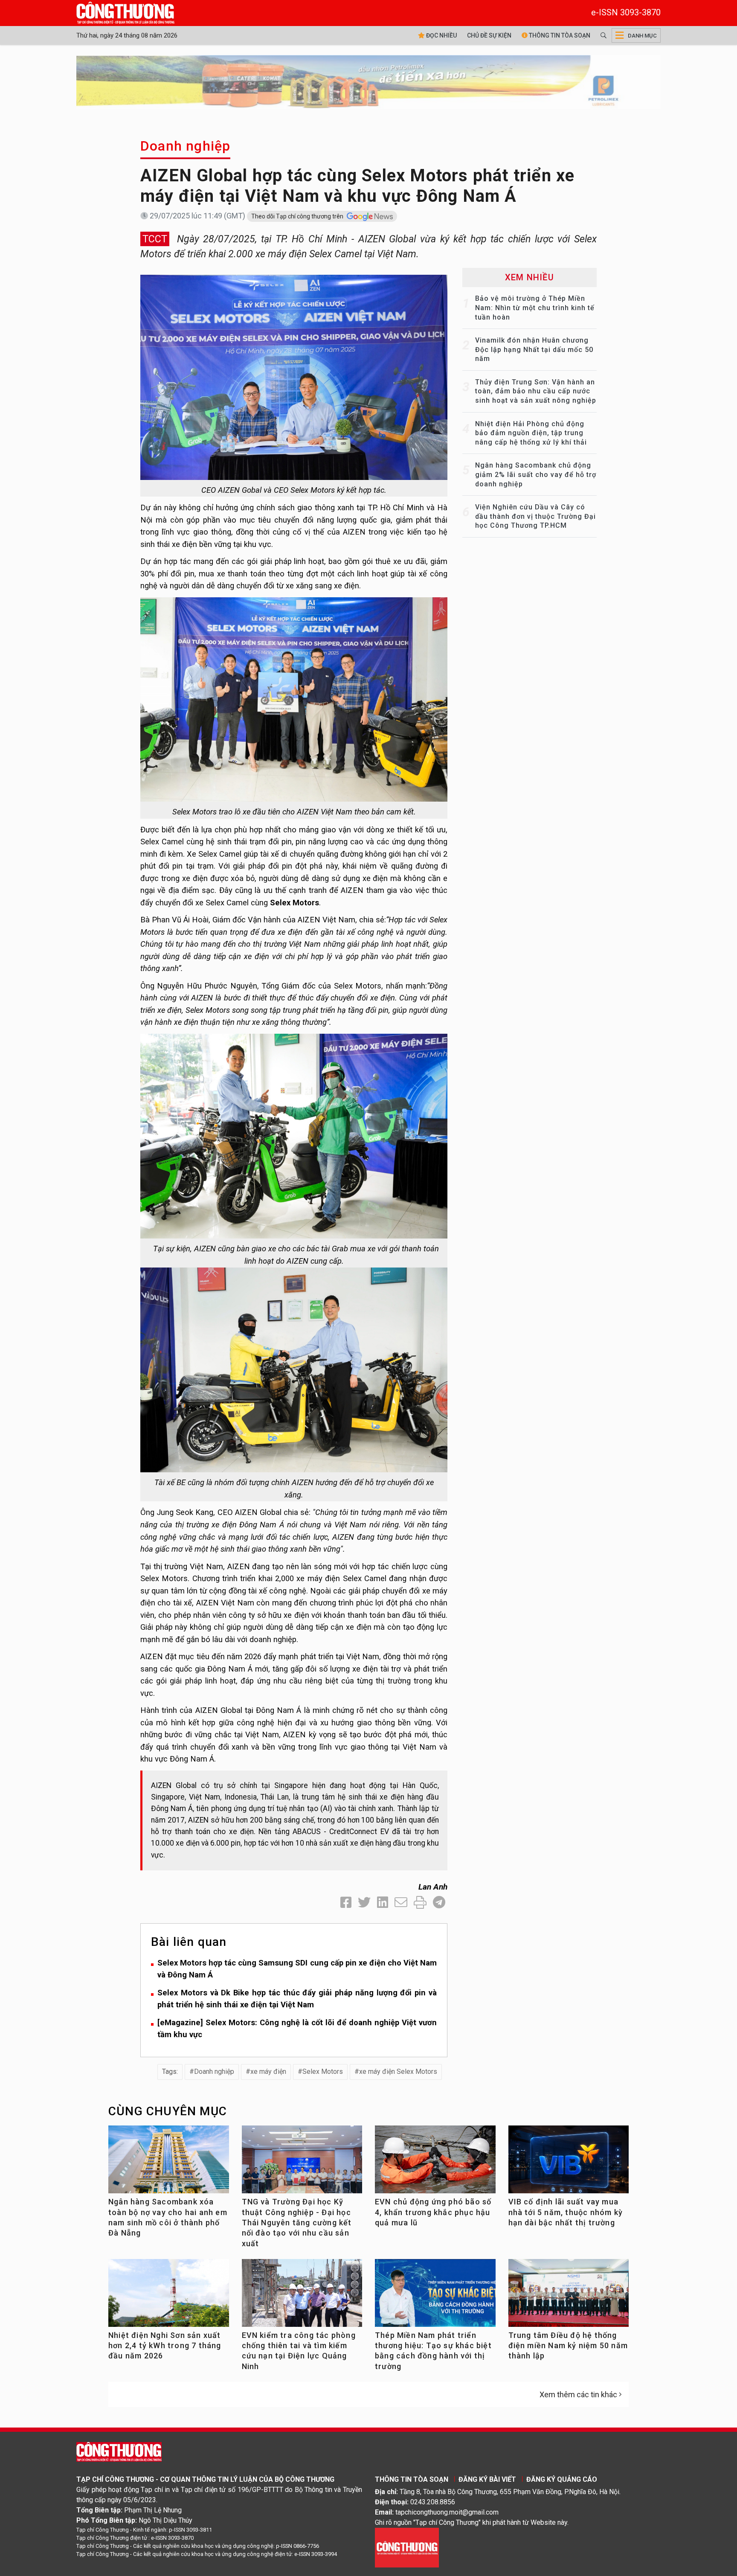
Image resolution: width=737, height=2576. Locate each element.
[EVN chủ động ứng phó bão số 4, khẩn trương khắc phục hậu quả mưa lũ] (435, 2163)
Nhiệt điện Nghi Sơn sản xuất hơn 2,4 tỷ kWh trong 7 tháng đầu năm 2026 (165, 2346)
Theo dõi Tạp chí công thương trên (298, 216)
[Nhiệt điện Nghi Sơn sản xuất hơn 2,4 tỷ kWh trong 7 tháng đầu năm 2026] (169, 2296)
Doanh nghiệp (185, 146)
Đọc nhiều (441, 35)
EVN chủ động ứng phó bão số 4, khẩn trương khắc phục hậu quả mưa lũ (433, 2212)
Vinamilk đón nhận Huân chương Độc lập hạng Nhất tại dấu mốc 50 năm (534, 349)
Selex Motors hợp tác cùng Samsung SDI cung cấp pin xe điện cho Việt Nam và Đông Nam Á (297, 1969)
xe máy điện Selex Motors (398, 2072)
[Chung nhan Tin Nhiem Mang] (407, 2547)
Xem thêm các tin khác (578, 2394)
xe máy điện (268, 2072)
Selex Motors (323, 2072)
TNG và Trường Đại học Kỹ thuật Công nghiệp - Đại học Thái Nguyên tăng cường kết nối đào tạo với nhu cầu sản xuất (297, 2222)
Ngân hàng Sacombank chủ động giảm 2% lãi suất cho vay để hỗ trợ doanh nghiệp (536, 474)
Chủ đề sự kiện (489, 35)
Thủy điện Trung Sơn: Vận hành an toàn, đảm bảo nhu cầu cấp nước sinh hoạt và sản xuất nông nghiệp (536, 391)
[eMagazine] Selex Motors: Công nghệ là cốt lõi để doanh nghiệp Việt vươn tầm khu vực (297, 2029)
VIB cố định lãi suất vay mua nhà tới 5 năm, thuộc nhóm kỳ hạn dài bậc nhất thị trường (566, 2212)
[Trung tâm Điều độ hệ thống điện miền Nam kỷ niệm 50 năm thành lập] (569, 2296)
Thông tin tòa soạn (559, 35)
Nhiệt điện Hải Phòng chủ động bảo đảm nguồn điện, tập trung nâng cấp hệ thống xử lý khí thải (531, 433)
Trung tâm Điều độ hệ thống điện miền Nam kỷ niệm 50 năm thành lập (568, 2346)
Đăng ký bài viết (487, 2479)
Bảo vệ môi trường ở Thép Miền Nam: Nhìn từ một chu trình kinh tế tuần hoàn (535, 308)
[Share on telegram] (439, 1903)
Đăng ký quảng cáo (562, 2479)
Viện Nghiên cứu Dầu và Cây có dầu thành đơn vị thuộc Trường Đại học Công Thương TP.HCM (535, 516)
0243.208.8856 (433, 2502)
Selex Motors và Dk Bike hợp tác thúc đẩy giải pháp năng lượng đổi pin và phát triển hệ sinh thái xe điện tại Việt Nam (297, 1999)
